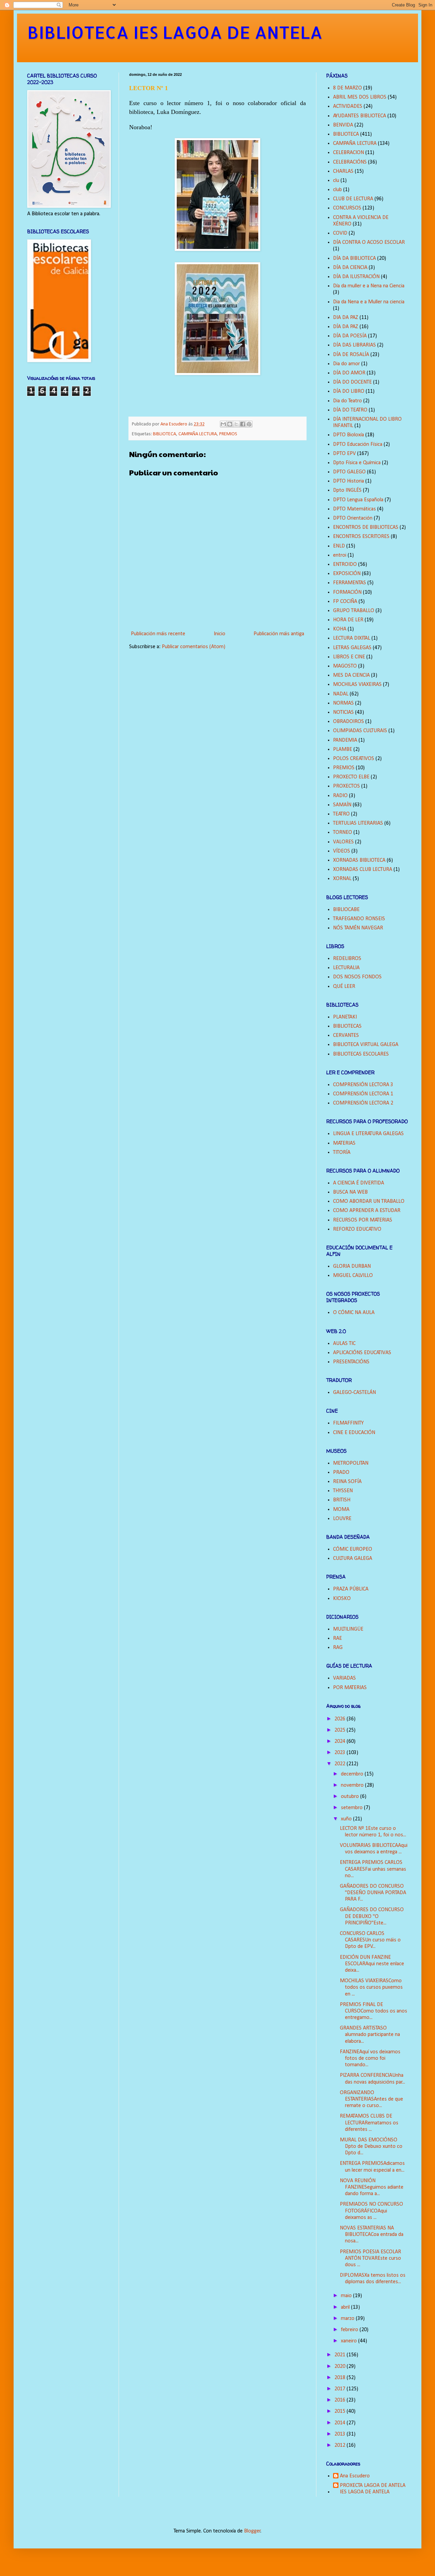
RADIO (340, 796)
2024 (341, 1741)
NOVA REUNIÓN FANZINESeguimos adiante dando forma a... (372, 2187)
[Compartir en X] (236, 424)
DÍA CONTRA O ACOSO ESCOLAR (369, 242)
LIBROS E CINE (349, 657)
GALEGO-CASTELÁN (354, 1393)
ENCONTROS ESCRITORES (361, 537)
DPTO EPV (344, 454)
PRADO (341, 1472)
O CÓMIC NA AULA (354, 1313)
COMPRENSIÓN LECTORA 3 (363, 1085)
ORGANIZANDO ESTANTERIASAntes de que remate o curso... (371, 2099)
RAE (337, 1638)
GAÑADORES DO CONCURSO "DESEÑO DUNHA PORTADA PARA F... (373, 1893)
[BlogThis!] (230, 424)
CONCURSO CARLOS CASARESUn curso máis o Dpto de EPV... (370, 1940)
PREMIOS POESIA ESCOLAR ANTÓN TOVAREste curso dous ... (370, 2258)
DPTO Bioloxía (349, 435)
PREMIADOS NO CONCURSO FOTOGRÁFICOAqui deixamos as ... (371, 2211)
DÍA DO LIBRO (349, 391)
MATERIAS (344, 1143)
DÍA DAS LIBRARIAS (354, 345)
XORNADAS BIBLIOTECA (359, 860)
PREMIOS (228, 434)
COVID (340, 233)
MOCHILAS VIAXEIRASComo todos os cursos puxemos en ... (371, 1987)
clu (336, 181)
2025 (341, 1730)
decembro (353, 1774)
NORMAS (343, 703)
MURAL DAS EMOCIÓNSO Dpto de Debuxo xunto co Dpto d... (371, 2146)
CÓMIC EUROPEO (353, 1549)
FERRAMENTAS (350, 583)
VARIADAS (344, 1678)
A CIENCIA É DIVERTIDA (359, 1183)
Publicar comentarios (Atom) (194, 647)
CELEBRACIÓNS (350, 162)
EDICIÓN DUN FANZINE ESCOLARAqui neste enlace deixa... (372, 1964)
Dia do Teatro (347, 401)
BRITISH (342, 1500)
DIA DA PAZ (346, 318)
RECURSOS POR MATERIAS (363, 1220)
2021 (341, 2355)
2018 (341, 2378)
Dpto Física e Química (357, 463)
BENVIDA (343, 125)
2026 (341, 1719)
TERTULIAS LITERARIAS (358, 823)
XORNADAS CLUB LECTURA (363, 870)
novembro (353, 1785)
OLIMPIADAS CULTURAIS (360, 731)
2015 (341, 2411)
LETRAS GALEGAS (352, 648)
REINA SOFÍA (347, 1482)
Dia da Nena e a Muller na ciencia (369, 302)
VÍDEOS (342, 851)
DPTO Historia (349, 481)
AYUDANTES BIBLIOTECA (360, 116)
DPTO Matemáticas (354, 509)
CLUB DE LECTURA (353, 199)
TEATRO (341, 814)
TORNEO (343, 832)
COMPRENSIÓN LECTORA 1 (363, 1094)
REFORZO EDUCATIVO (357, 1229)
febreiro (350, 2330)
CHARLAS (343, 171)
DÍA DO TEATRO (350, 410)
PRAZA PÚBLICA (351, 1589)
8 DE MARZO (347, 88)
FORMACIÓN (347, 592)
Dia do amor (346, 364)
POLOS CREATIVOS (354, 759)
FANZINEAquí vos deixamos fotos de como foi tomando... (370, 2058)
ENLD (339, 546)
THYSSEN (343, 1491)
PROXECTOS (346, 786)
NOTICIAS (343, 712)
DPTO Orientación (353, 518)
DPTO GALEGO (349, 472)
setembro (352, 1808)
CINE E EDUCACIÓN (354, 1433)
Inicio (220, 634)
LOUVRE (342, 1519)
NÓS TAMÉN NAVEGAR (358, 928)
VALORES (343, 842)
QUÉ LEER (344, 987)
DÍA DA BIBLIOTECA (354, 258)
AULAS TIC (344, 1344)
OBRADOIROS (349, 722)
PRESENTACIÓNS (351, 1362)
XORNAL (342, 879)
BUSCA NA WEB (350, 1192)
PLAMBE (343, 750)
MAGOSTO (345, 666)
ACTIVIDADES (348, 106)
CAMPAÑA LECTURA (198, 434)
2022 (341, 1764)
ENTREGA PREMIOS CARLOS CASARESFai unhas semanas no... (373, 1869)
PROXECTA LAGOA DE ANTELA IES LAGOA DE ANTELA (373, 2489)
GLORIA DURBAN (352, 1266)
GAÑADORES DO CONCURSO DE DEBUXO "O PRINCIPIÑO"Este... (372, 1916)
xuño (347, 1819)
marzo (348, 2319)
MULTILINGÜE (348, 1629)
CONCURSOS (347, 208)
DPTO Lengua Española (358, 500)
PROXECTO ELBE (351, 777)
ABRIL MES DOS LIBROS (360, 97)
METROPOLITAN (351, 1463)
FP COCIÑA (345, 602)
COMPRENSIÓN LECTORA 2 (363, 1103)
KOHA (340, 629)
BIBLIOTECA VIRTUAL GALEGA (366, 1045)
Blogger (252, 2531)
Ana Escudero (355, 2476)
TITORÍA (342, 1152)
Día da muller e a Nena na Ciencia (369, 286)
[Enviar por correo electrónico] (223, 424)
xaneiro (350, 2341)
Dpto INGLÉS (347, 490)
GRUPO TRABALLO (354, 611)
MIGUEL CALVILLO (353, 1276)
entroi (340, 555)
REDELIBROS (347, 959)
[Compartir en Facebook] (243, 424)
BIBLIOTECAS (347, 1026)
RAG (338, 1648)
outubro (351, 1797)
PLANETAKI (345, 1017)
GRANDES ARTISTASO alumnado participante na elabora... (370, 2035)
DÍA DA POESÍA (350, 336)
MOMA (341, 1510)
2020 (341, 2367)
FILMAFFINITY (348, 1423)
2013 (341, 2434)
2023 (341, 1753)
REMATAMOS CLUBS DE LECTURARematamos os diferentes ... (369, 2123)
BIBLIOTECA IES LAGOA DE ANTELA (175, 32)
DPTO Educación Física (358, 444)
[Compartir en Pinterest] (249, 424)
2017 (341, 2389)
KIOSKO (342, 1599)
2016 (341, 2400)
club (337, 190)
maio (347, 2296)
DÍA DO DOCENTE (352, 382)
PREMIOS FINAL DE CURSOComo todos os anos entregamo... (373, 2011)
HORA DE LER (348, 620)
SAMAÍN (342, 805)
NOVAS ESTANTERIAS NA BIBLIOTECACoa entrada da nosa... (372, 2235)
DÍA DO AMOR (349, 373)
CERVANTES (346, 1036)
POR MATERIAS (350, 1688)
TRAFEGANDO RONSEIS (359, 919)
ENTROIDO (345, 565)
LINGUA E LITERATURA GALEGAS (368, 1134)
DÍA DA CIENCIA (350, 268)
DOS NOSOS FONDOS (357, 977)
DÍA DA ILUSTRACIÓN (356, 277)
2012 (341, 2445)
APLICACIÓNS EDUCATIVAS (362, 1353)
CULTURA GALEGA (353, 1559)
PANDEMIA (345, 740)
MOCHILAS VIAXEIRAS (357, 685)
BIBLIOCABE (346, 910)
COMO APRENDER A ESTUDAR (367, 1211)
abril (346, 2307)
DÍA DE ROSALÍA (351, 355)
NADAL (341, 694)
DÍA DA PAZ (346, 327)
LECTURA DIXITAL (352, 638)
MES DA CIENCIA (351, 675)
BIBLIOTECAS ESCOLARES (361, 1054)
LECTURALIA (346, 968)
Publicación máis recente (158, 634)
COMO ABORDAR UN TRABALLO (369, 1201)
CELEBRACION (349, 153)
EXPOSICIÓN (347, 574)
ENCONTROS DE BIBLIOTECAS (366, 527)
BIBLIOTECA (164, 434)
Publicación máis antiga (279, 634)
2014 (341, 2423)
